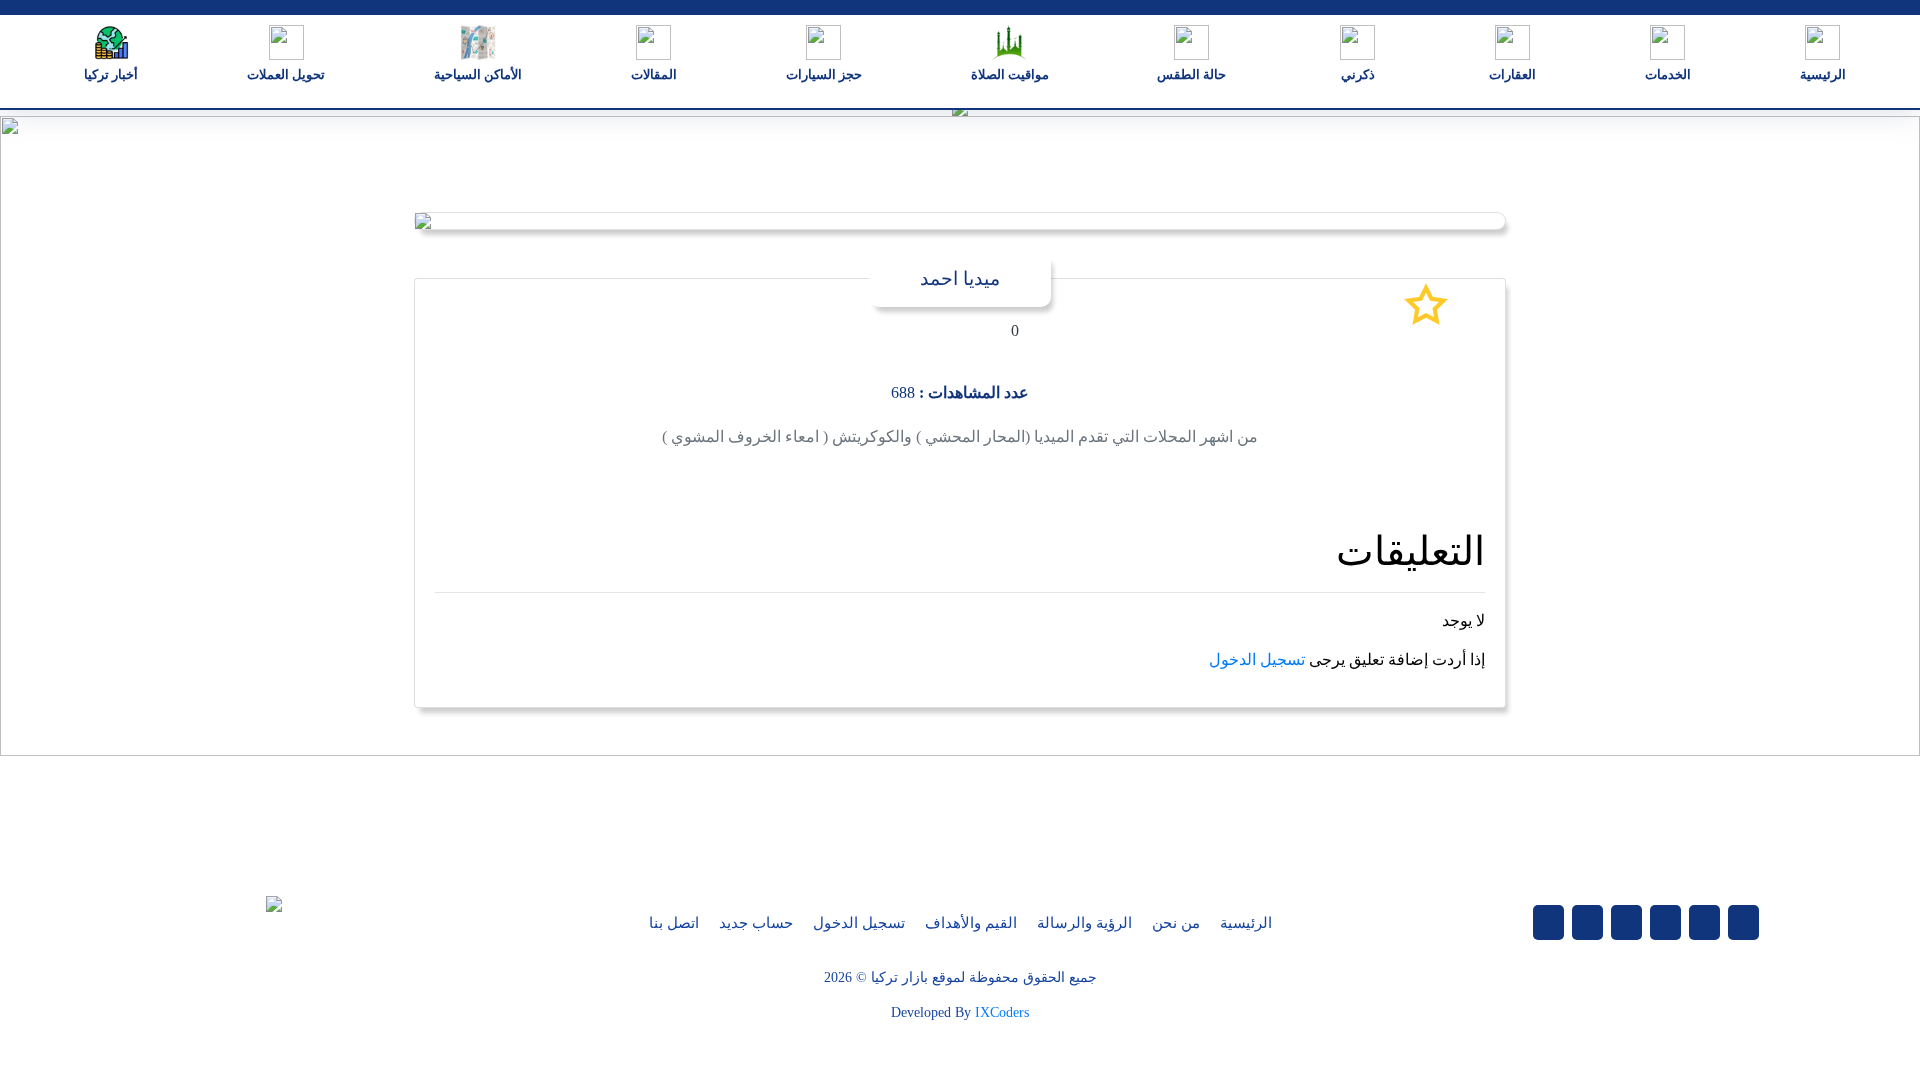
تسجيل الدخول (1257, 659)
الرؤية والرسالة (1084, 923)
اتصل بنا (674, 923)
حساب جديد (756, 923)
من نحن (1176, 923)
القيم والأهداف (971, 923)
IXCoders (1002, 1012)
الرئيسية (1246, 923)
